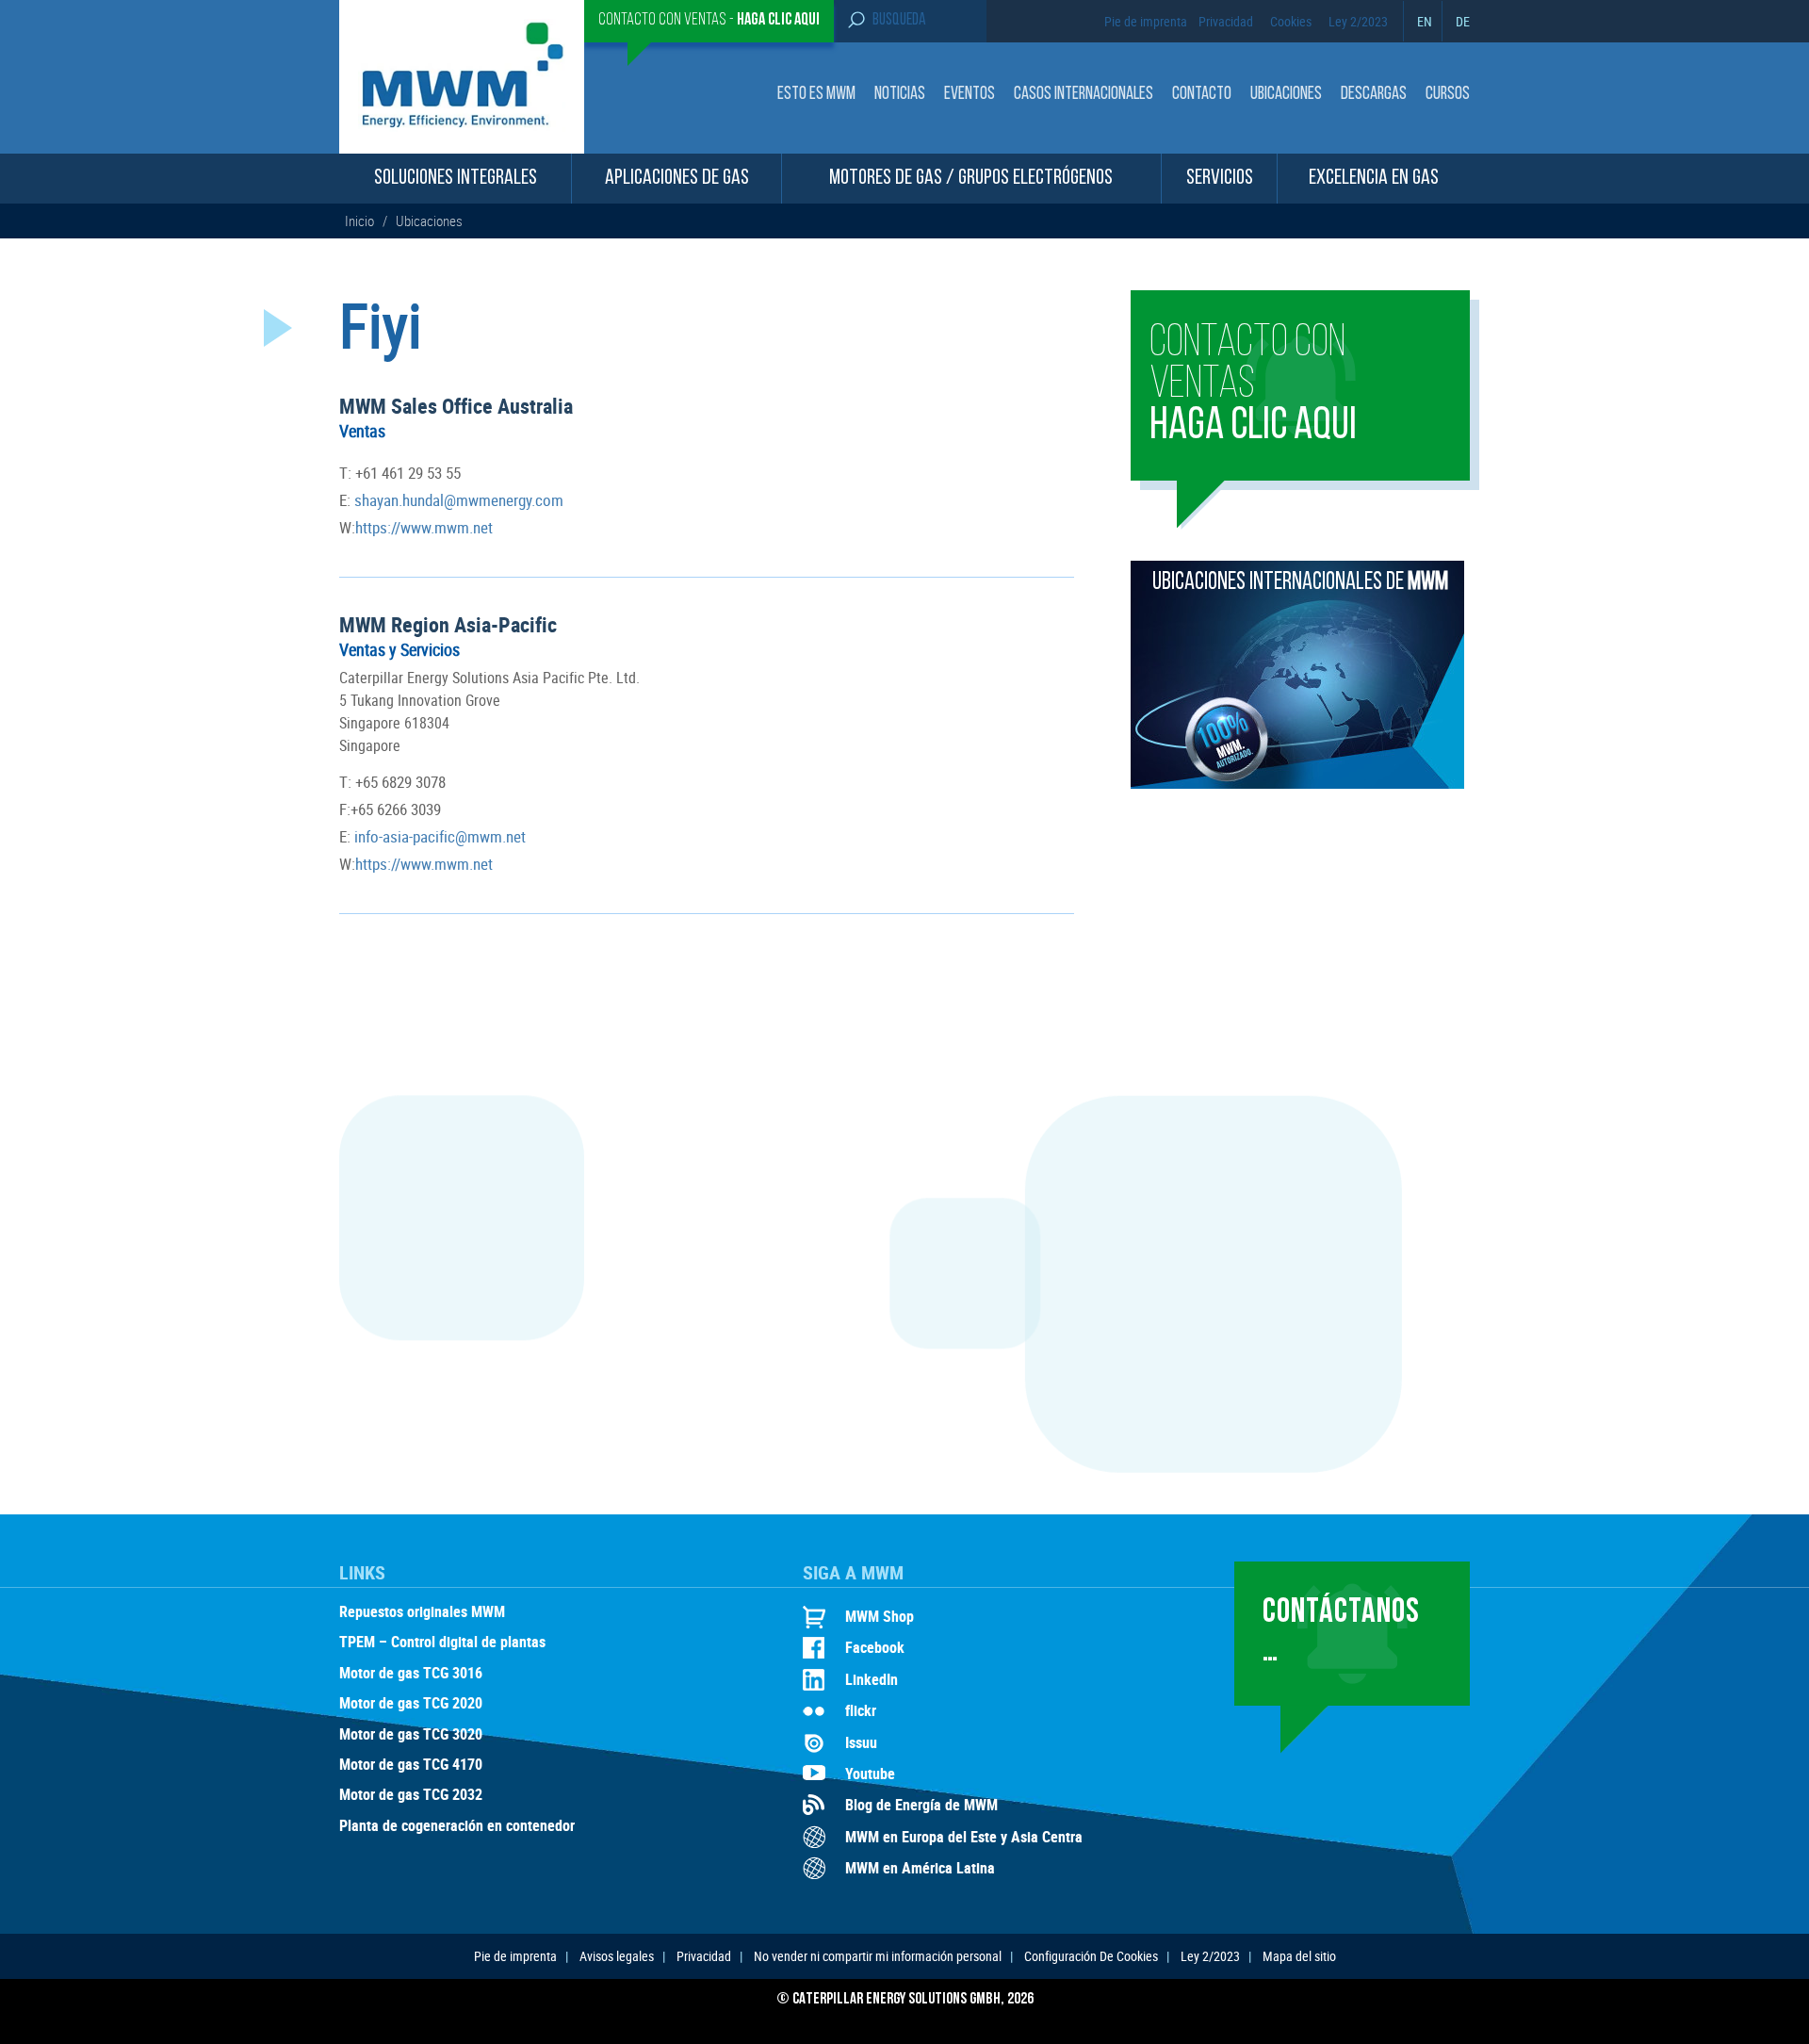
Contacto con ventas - (709, 21)
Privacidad (1226, 21)
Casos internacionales (1084, 95)
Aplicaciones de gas (677, 179)
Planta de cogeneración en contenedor (457, 1826)
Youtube (870, 1774)
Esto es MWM (816, 95)
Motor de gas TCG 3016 (411, 1674)
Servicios (1220, 179)
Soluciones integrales (456, 179)
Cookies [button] (1291, 21)
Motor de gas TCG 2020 (411, 1704)
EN (1425, 21)
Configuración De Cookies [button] (1091, 1956)
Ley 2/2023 (1358, 21)
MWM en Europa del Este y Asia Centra (964, 1837)
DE (1463, 21)
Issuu (861, 1742)
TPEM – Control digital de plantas (442, 1643)
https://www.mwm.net (424, 527)
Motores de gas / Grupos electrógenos (971, 179)
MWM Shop (880, 1616)
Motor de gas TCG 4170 (411, 1765)
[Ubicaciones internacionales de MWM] (1297, 783)
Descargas (1374, 95)
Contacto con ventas (1253, 385)
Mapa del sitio (1299, 1956)
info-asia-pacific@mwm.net (438, 836)
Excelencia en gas (1374, 179)
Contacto (1202, 95)
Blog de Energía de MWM (921, 1805)
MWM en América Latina (920, 1868)
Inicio (361, 221)
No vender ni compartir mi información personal (878, 1956)
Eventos (970, 95)
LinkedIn (872, 1679)
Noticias (900, 95)
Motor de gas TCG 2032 (411, 1795)
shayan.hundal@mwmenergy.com (457, 500)
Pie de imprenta (1146, 21)
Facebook (875, 1647)
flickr (861, 1710)
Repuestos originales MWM (422, 1612)
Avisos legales (617, 1956)
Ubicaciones (1286, 95)
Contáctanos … (1341, 1633)
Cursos (1448, 95)
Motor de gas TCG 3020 (411, 1735)
